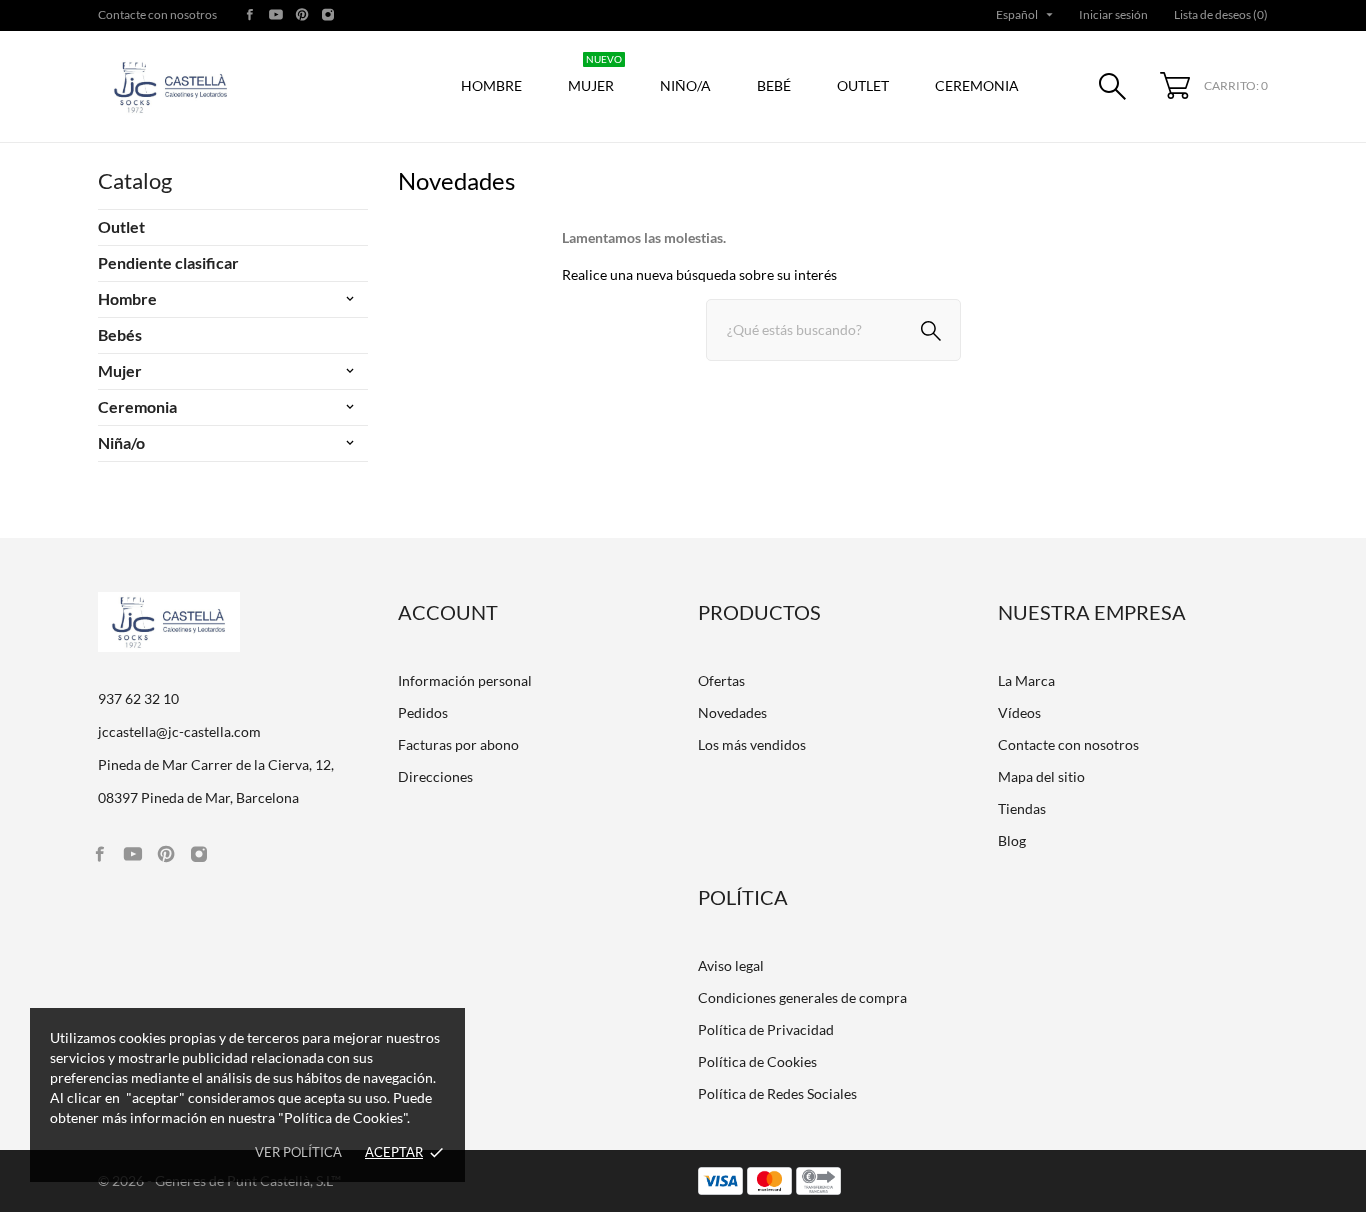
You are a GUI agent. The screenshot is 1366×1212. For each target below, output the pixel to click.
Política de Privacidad (766, 1029)
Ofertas (721, 680)
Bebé (774, 85)
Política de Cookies (757, 1061)
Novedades (732, 712)
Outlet (863, 85)
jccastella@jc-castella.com (179, 731)
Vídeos (1019, 712)
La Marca (1026, 680)
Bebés (120, 334)
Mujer (595, 75)
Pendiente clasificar (168, 262)
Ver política (298, 1152)
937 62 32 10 (138, 698)
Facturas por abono (458, 744)
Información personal (465, 680)
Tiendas (1022, 808)
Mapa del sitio (1041, 776)
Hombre (127, 298)
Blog (1012, 840)
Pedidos (423, 712)
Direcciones (435, 776)
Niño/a (685, 85)
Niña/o (121, 442)
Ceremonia (137, 406)
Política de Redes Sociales (777, 1093)
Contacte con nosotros (157, 14)
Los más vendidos (752, 744)
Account (448, 612)
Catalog (135, 180)
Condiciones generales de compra (802, 997)
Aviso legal (731, 965)
